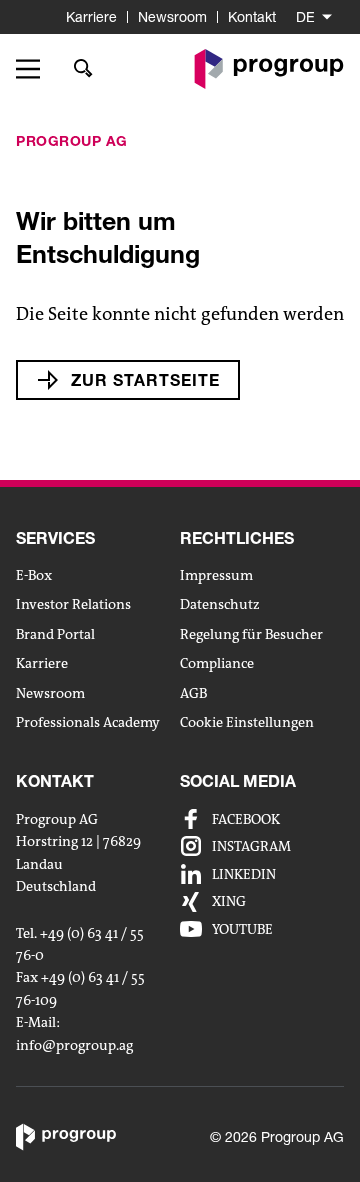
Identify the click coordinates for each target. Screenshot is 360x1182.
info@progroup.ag (74, 1045)
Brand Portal (55, 634)
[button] (35, 69)
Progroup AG (72, 140)
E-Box (34, 575)
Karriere (91, 16)
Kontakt (252, 16)
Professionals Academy (88, 722)
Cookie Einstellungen (247, 722)
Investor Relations (73, 604)
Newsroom (172, 16)
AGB (193, 693)
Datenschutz (220, 604)
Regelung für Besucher (251, 634)
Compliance (217, 663)
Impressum (216, 575)
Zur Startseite (145, 379)
